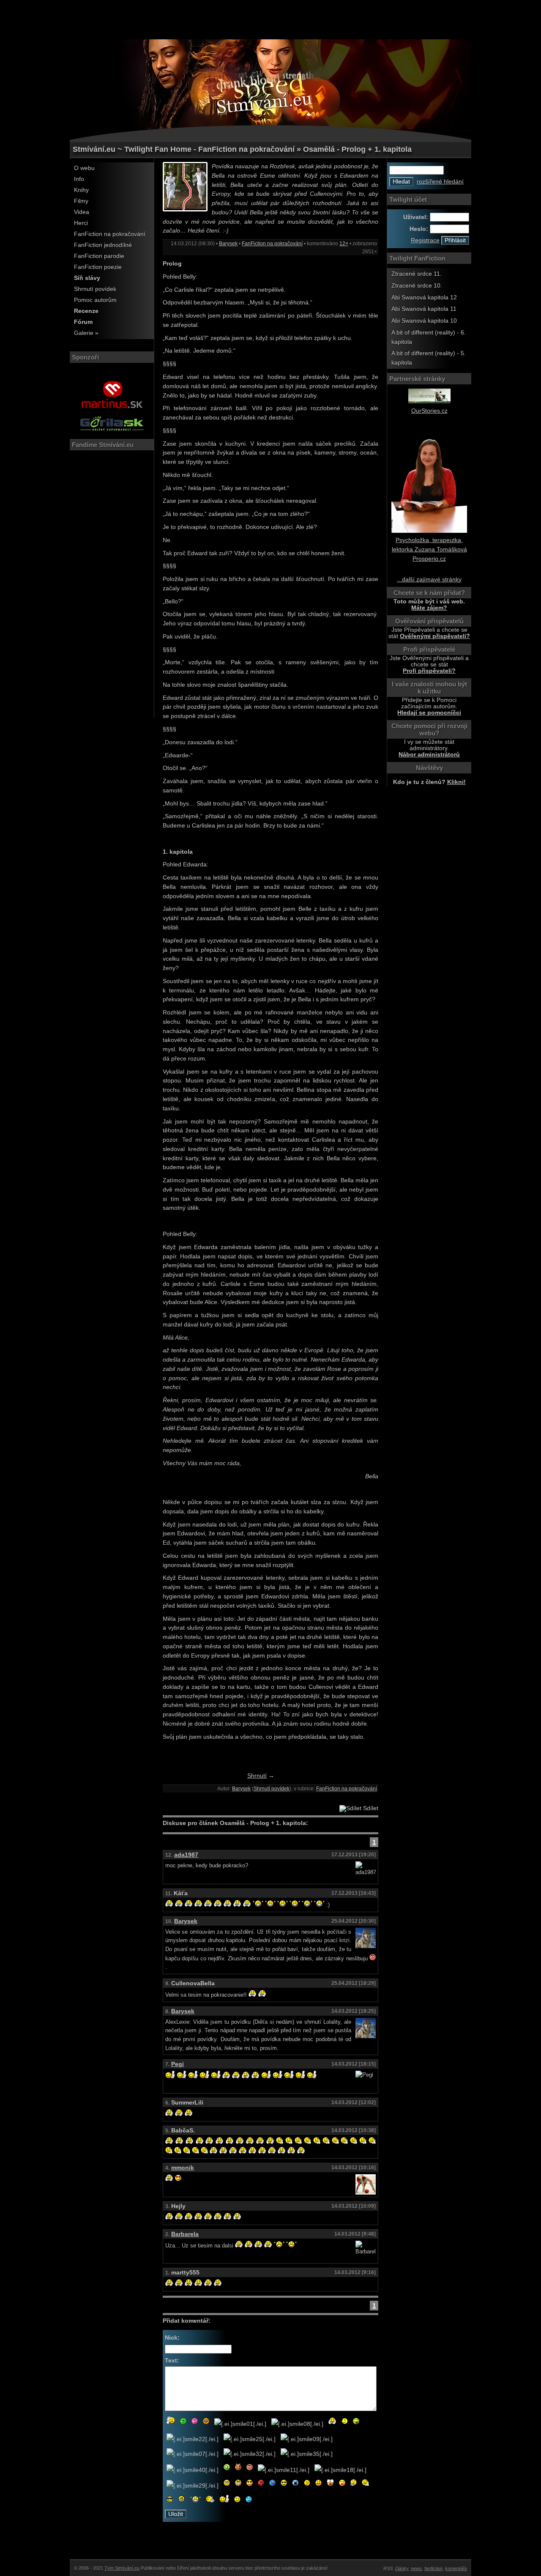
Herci (81, 223)
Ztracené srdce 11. (417, 274)
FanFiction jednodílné (103, 245)
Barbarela (185, 2234)
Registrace (425, 240)
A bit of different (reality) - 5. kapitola (429, 358)
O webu (84, 168)
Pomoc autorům (95, 300)
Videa (82, 212)
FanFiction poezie (98, 267)
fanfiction (433, 2568)
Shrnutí (257, 1776)
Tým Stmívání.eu (122, 2568)
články (402, 2568)
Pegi (178, 2064)
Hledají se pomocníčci (429, 713)
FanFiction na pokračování (110, 234)
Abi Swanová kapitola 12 (424, 297)
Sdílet (370, 1808)
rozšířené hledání (440, 182)
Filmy (81, 201)
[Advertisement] (270, 19)
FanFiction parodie (99, 256)
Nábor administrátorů (429, 755)
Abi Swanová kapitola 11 (424, 309)
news (416, 2568)
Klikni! (456, 782)
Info (79, 179)
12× (344, 244)
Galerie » (86, 333)
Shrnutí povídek (95, 289)
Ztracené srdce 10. (417, 286)
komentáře (456, 2568)
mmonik (183, 2168)
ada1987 (186, 1855)
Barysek (228, 244)
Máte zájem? (429, 608)
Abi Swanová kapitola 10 (424, 321)
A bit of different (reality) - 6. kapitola (429, 337)
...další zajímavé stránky (429, 580)
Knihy (81, 190)
